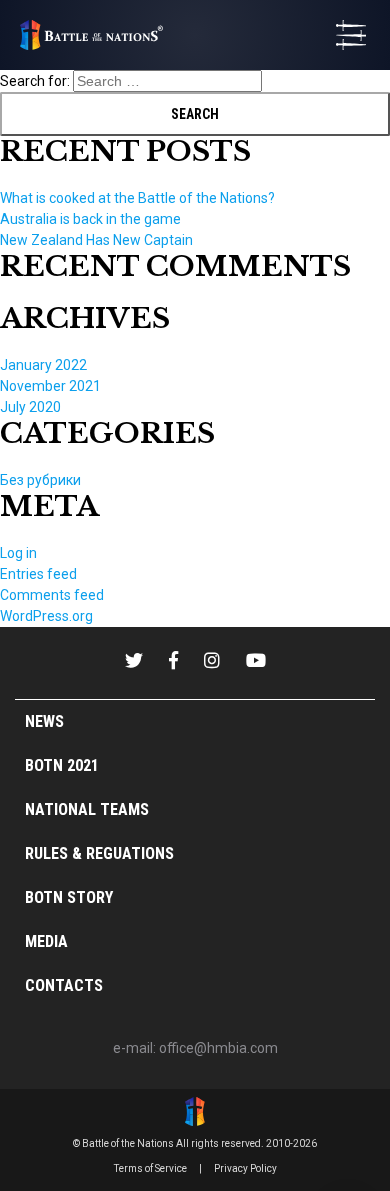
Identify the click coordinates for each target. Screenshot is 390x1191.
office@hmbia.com (218, 1048)
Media (46, 941)
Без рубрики (40, 480)
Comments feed (52, 595)
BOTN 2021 (62, 765)
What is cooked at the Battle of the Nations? (137, 198)
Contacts (64, 985)
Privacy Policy (245, 1168)
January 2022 (43, 365)
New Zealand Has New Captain (96, 240)
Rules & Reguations (99, 853)
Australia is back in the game (90, 219)
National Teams (87, 809)
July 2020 (30, 407)
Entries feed (38, 574)
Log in (18, 553)
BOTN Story (69, 897)
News (44, 721)
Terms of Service (150, 1168)
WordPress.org (46, 616)
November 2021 (50, 386)
